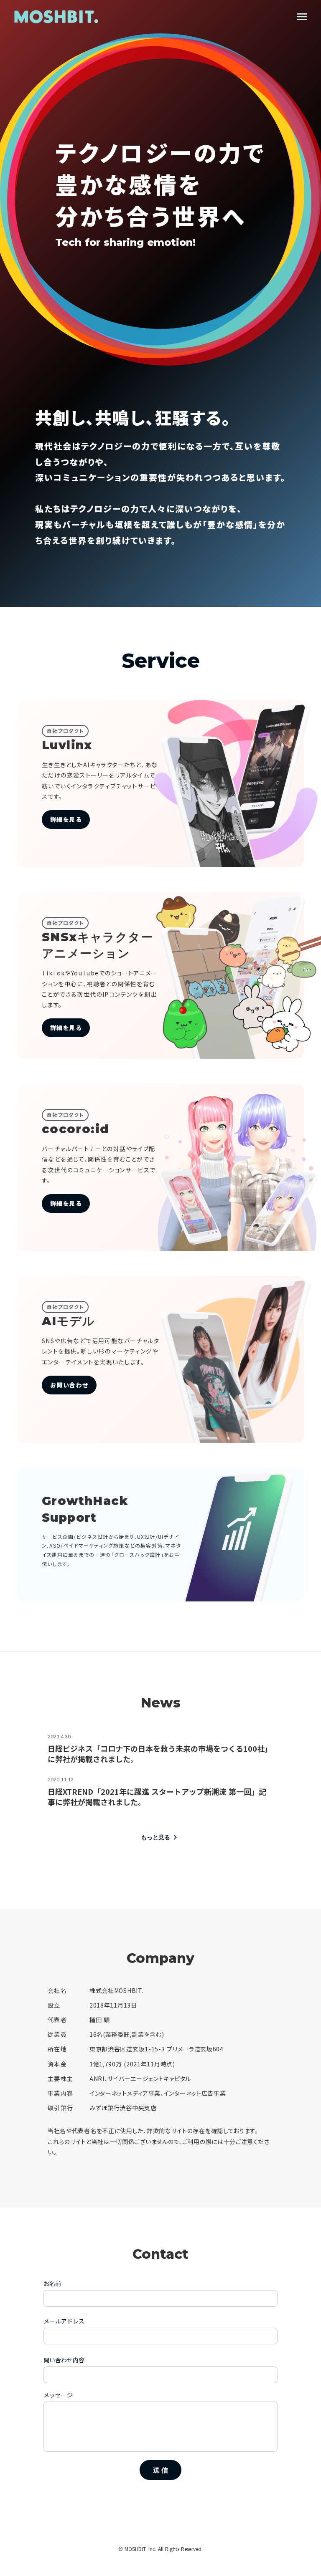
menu (302, 17)
